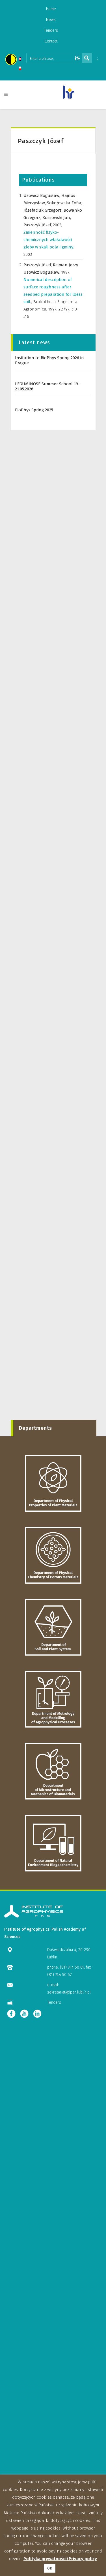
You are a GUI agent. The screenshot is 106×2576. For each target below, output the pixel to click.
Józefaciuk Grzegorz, (44, 210)
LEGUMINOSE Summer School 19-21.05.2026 (47, 386)
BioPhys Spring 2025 (34, 410)
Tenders (51, 30)
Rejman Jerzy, (66, 265)
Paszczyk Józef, (38, 225)
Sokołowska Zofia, (65, 203)
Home (51, 9)
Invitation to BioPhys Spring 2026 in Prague (49, 360)
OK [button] (50, 2568)
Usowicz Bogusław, (42, 195)
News (51, 20)
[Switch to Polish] (20, 69)
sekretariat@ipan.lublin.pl (69, 1992)
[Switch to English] (20, 60)
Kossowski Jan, (57, 218)
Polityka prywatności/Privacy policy (60, 2559)
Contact (51, 41)
